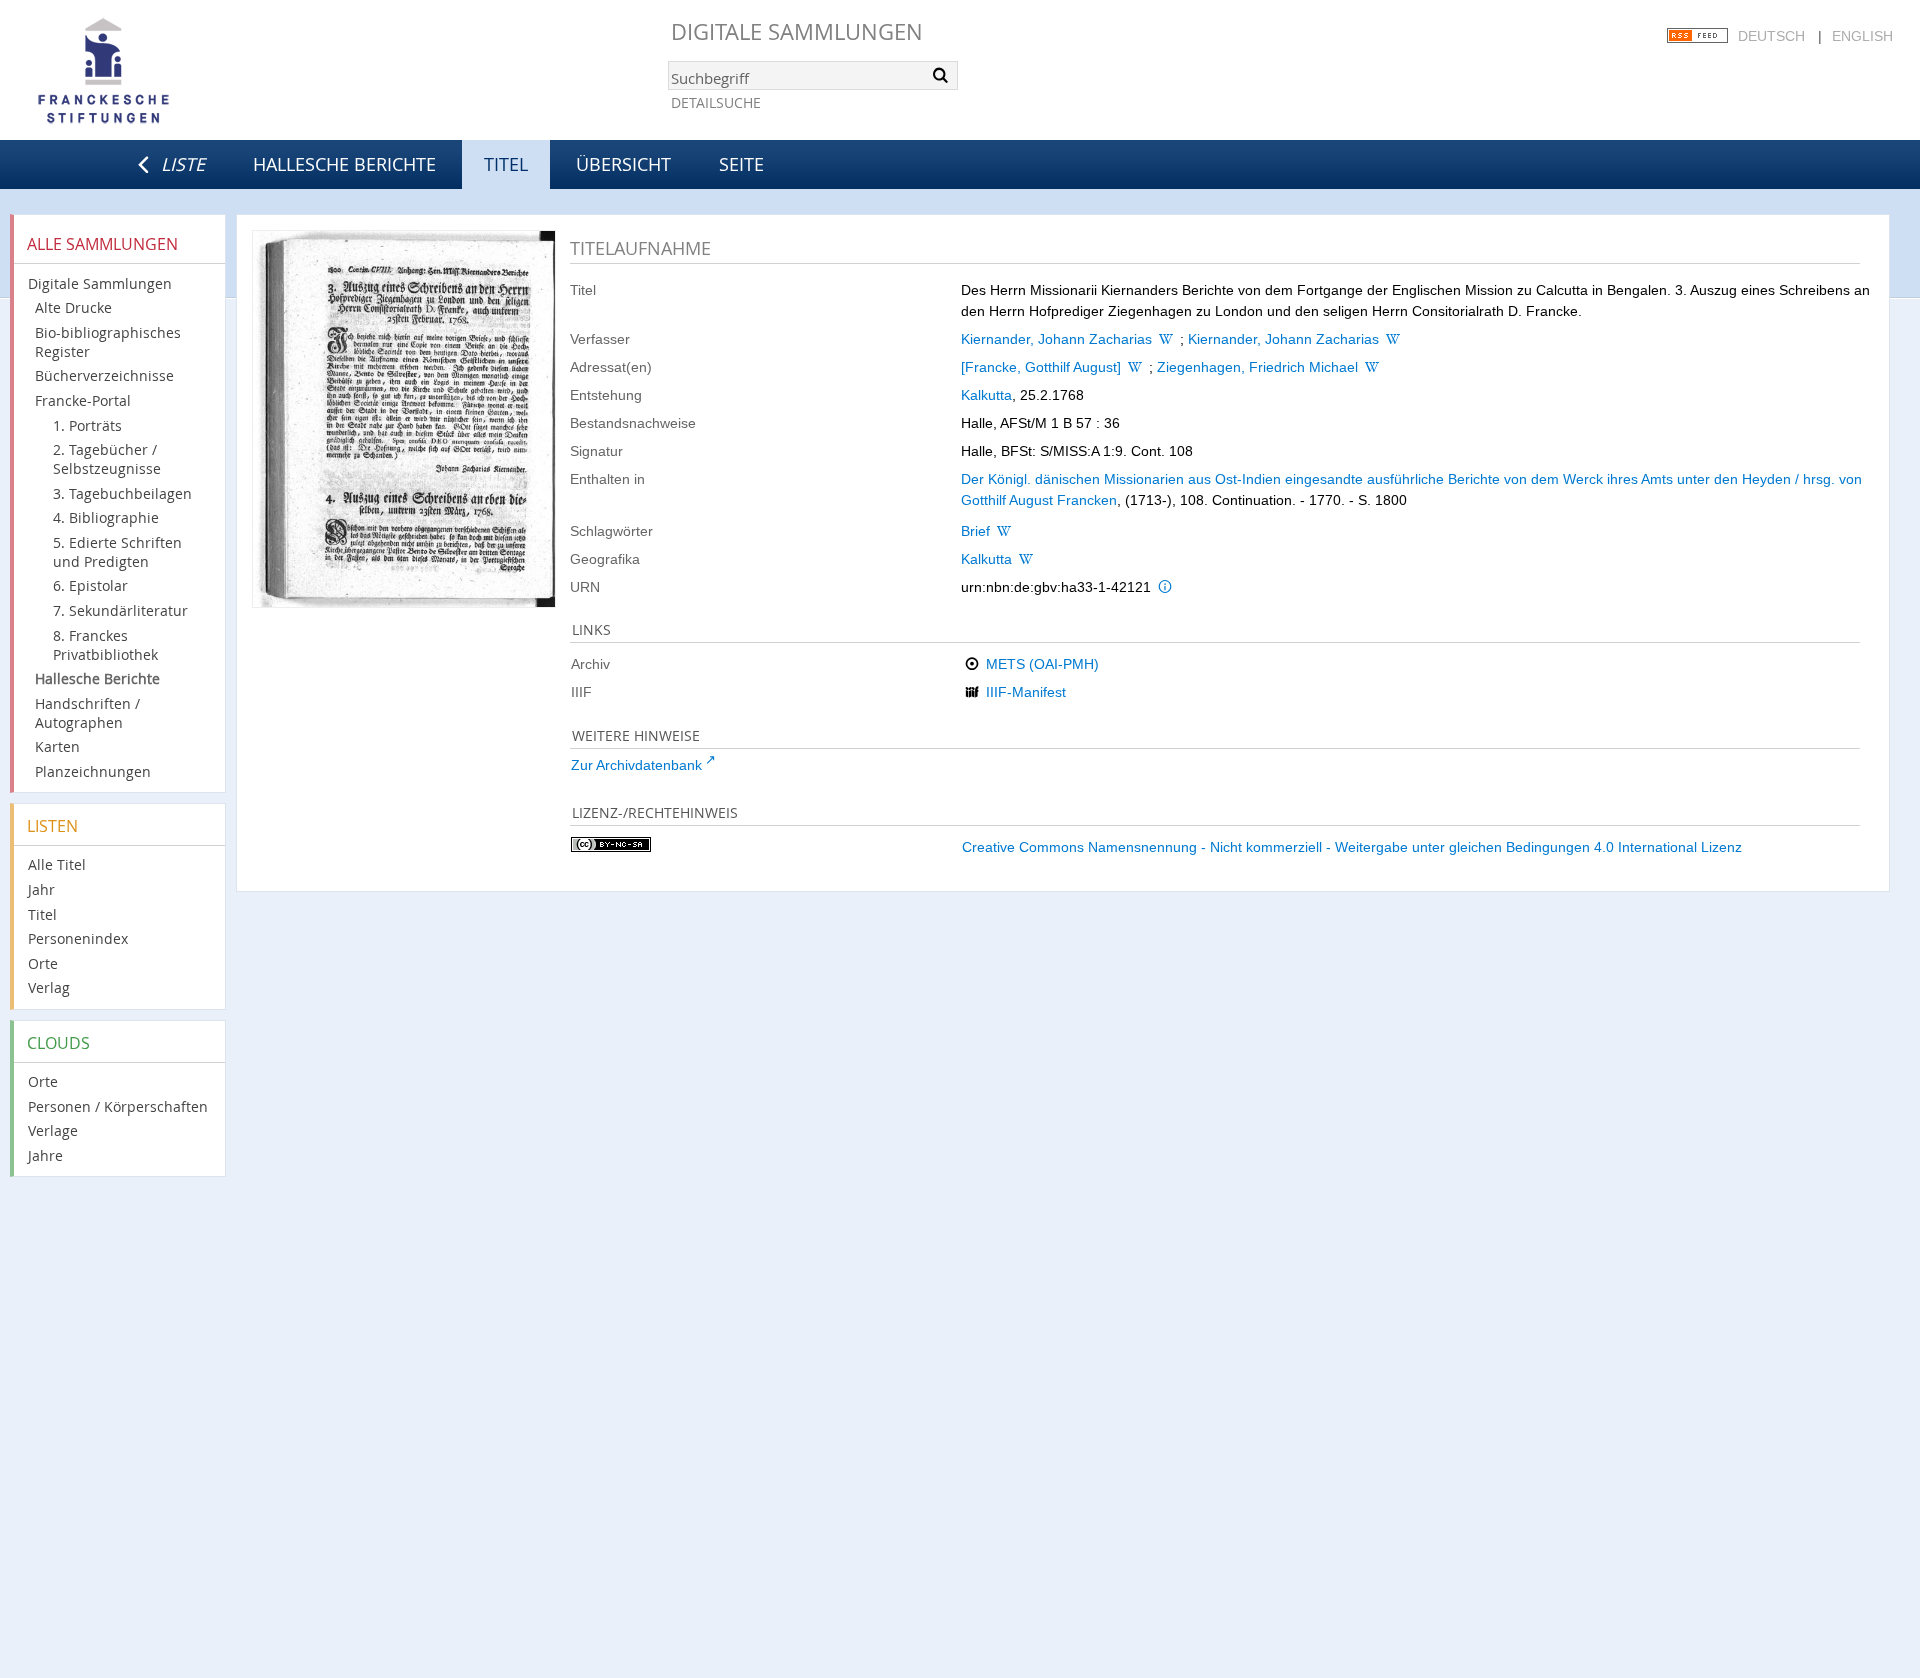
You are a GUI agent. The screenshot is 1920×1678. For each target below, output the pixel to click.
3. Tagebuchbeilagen (122, 493)
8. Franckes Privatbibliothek (105, 645)
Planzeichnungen (93, 771)
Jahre (45, 1155)
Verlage (53, 1130)
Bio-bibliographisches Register (108, 342)
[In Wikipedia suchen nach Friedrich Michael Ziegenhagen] (1372, 367)
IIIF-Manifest (1026, 692)
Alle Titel (57, 864)
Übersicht (623, 164)
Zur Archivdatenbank (636, 765)
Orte (43, 963)
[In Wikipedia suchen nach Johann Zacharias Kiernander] (1166, 339)
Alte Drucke (73, 307)
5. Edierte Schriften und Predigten (117, 552)
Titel (42, 914)
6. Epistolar (90, 585)
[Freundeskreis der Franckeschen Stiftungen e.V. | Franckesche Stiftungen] (160, 72)
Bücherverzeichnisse (104, 375)
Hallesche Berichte (344, 164)
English (1862, 36)
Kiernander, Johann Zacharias (1056, 339)
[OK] (941, 75)
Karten (57, 746)
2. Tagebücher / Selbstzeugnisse (107, 459)
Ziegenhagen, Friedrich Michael (1257, 367)
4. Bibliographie (106, 517)
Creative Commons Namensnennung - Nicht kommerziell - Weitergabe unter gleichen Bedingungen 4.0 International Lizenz (1352, 847)
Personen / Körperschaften (118, 1106)
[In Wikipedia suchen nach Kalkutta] (1026, 559)
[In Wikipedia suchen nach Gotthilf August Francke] (1135, 367)
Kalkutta (986, 395)
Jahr (41, 889)
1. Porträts (87, 425)
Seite (741, 164)
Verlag (49, 987)
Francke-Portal (83, 400)
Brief (975, 531)
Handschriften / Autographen (87, 713)
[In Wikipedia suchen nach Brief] (1004, 531)
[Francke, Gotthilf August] (1041, 367)
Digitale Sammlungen (797, 31)
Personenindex (78, 938)
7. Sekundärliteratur (120, 610)
